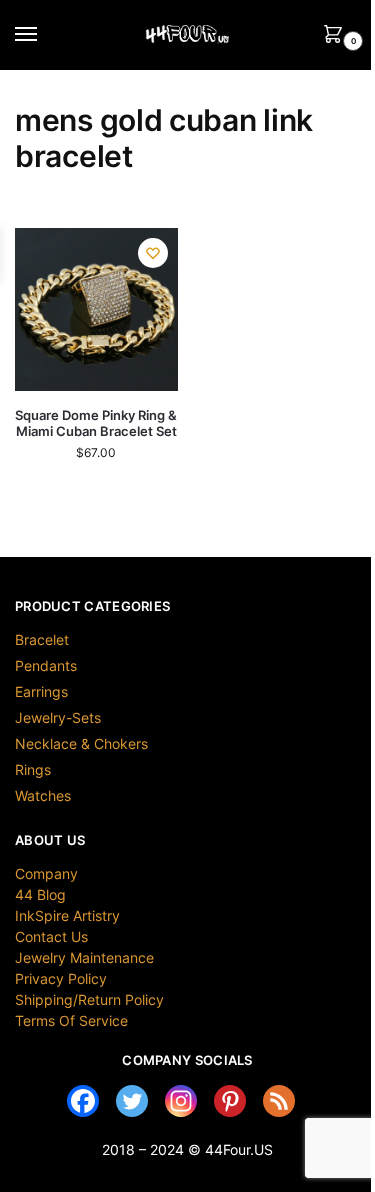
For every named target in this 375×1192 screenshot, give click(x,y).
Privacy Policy (61, 978)
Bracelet (42, 639)
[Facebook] (83, 1101)
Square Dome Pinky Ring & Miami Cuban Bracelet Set (96, 423)
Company (46, 873)
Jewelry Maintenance (84, 957)
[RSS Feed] (279, 1101)
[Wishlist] (153, 253)
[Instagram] (181, 1101)
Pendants (46, 665)
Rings (33, 769)
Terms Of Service (71, 1020)
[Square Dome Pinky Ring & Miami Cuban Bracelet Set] (96, 309)
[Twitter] (132, 1101)
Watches (43, 795)
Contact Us (51, 936)
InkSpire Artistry (67, 915)
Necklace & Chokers (81, 743)
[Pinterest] (230, 1101)
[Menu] (45, 35)
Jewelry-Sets (58, 717)
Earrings (41, 691)
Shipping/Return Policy (89, 999)
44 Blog (40, 894)
